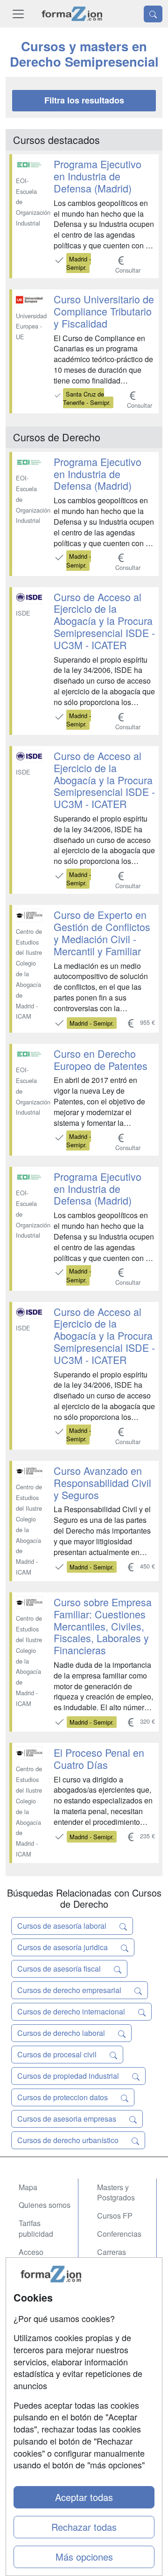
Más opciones (84, 2557)
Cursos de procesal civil (58, 2054)
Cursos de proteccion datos (63, 2097)
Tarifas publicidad (36, 2228)
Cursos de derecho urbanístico (69, 2140)
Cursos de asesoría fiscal (60, 1969)
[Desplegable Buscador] (153, 14)
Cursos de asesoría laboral (63, 1926)
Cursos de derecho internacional (72, 2011)
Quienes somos (45, 2205)
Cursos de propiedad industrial (69, 2076)
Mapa (28, 2187)
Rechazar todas (84, 2527)
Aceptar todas (84, 2497)
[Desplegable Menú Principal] (18, 14)
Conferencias (119, 2234)
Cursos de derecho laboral (62, 2033)
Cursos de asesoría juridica (63, 1947)
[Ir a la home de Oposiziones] (72, 14)
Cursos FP (115, 2216)
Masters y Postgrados (116, 2192)
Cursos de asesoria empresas (68, 2119)
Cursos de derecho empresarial (70, 1990)
